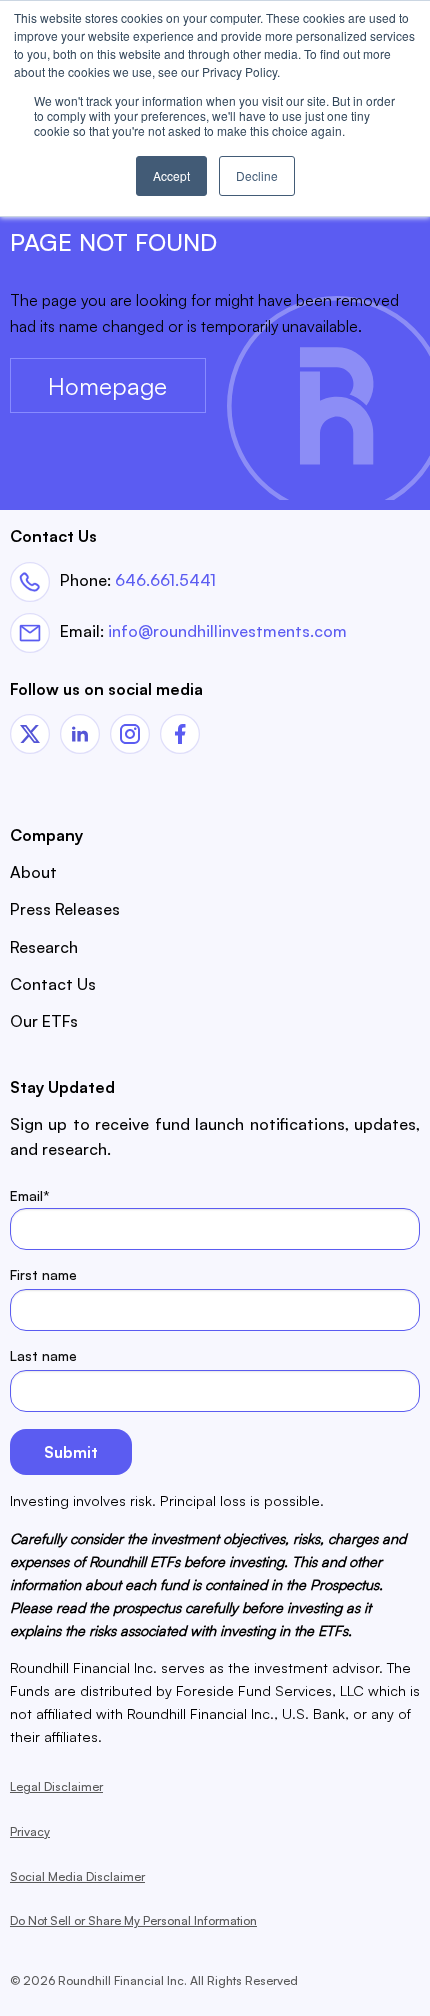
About (33, 872)
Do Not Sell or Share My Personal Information (133, 1920)
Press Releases (65, 909)
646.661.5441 (165, 579)
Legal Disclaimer (56, 1786)
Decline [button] (257, 175)
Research (44, 947)
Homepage (107, 386)
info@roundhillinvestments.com (227, 631)
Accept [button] (171, 175)
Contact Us (53, 984)
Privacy (30, 1831)
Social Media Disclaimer (77, 1876)
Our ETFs (44, 1021)
